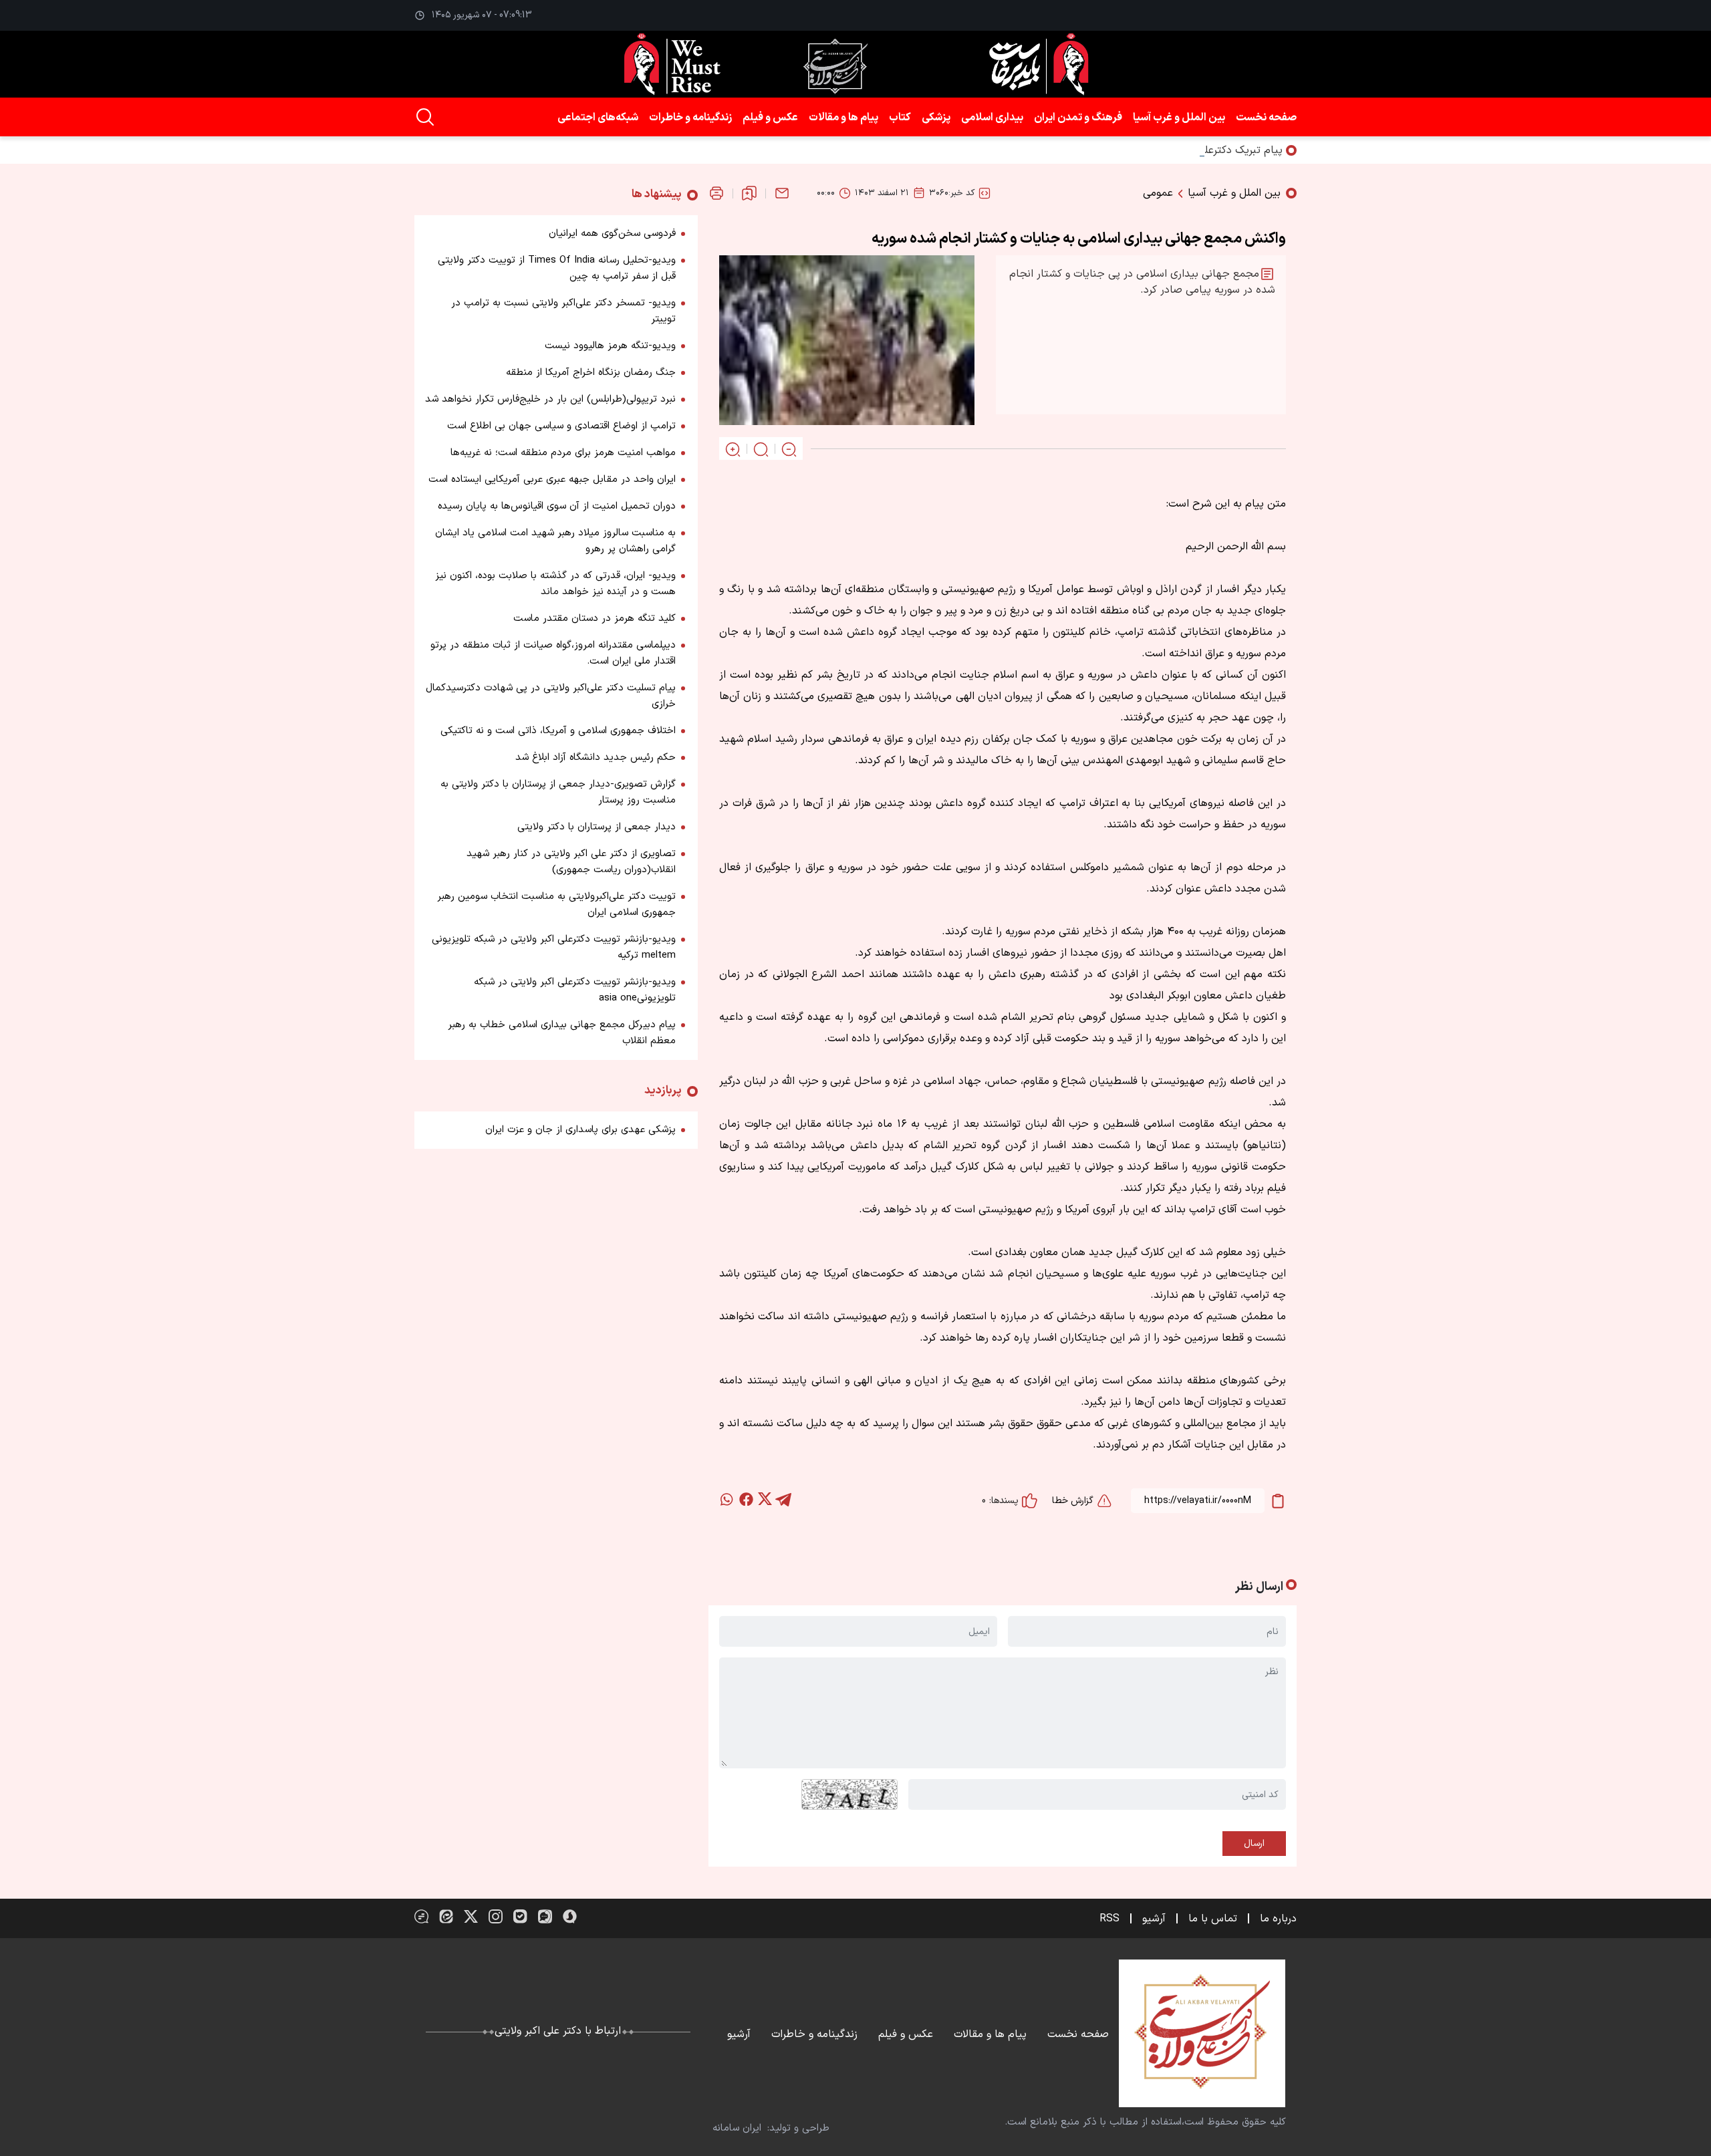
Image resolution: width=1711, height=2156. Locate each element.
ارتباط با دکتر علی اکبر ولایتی (558, 2031)
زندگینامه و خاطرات (690, 118)
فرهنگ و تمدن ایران (1078, 118)
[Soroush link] (570, 1916)
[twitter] (765, 1499)
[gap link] (421, 1916)
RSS (1109, 1919)
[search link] (425, 117)
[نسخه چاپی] (716, 193)
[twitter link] (471, 1916)
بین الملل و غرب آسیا (1179, 118)
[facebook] (746, 1499)
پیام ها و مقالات (843, 118)
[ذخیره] (749, 193)
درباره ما (1278, 1919)
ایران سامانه (737, 2128)
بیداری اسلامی (992, 118)
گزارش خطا (1073, 1501)
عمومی (1158, 193)
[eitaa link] (446, 1916)
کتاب (900, 118)
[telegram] (783, 1499)
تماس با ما (1213, 1919)
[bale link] (520, 1916)
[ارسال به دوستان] (782, 193)
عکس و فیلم (770, 118)
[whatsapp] (727, 1499)
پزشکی (936, 118)
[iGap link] (545, 1916)
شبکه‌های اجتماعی (598, 118)
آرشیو (1154, 1919)
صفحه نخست (1266, 118)
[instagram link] (496, 1916)
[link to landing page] (855, 64)
